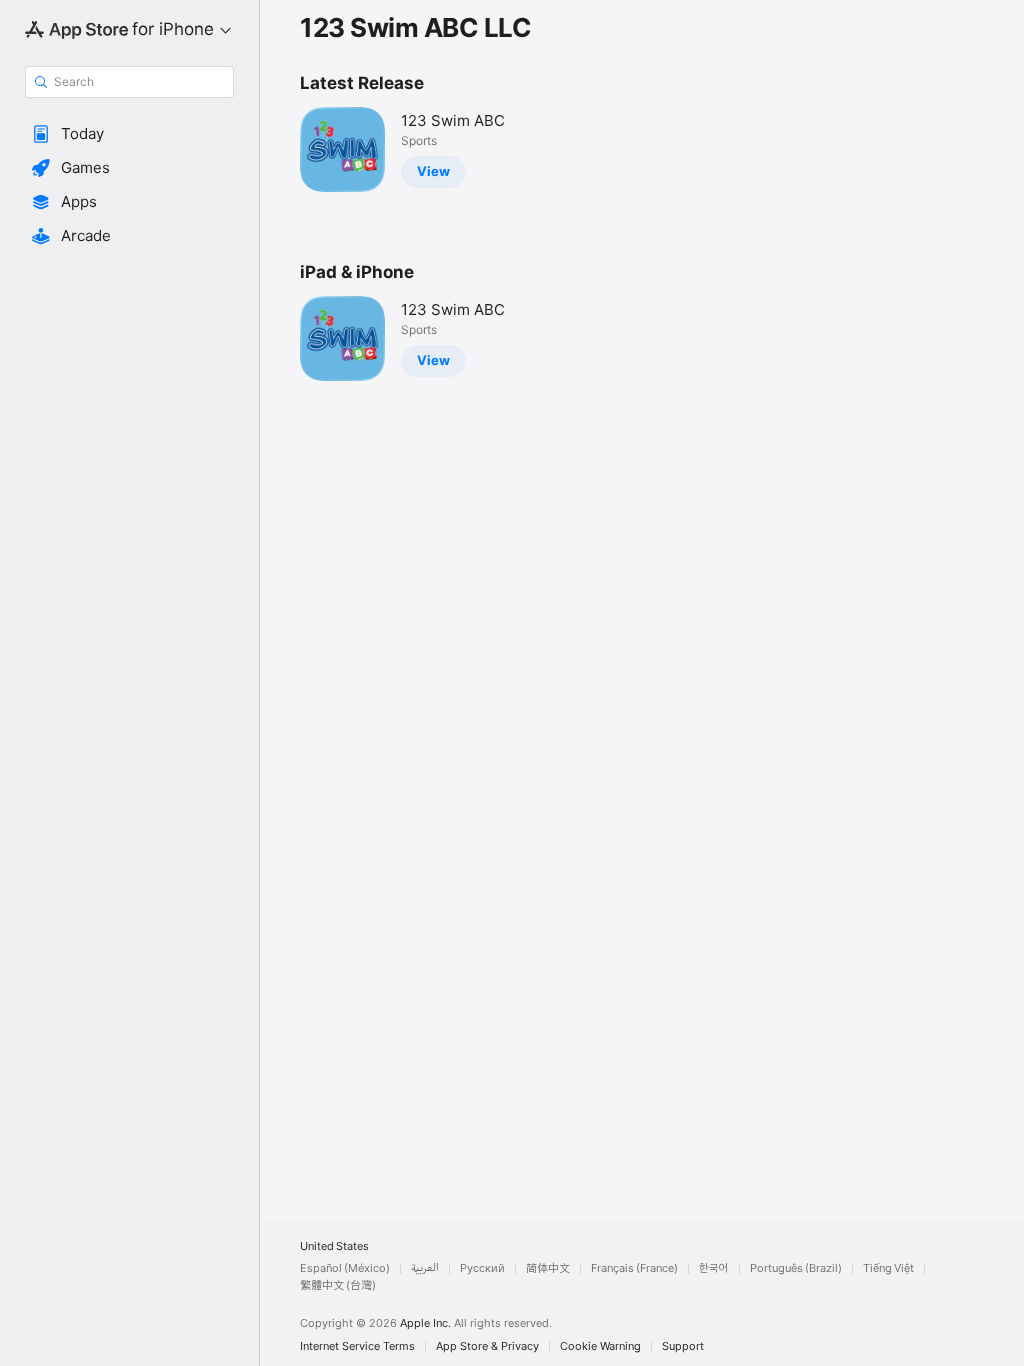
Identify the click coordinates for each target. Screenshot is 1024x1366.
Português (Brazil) (796, 1268)
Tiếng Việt (888, 1268)
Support (683, 1346)
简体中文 (548, 1268)
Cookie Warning (600, 1346)
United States (334, 1246)
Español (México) (345, 1268)
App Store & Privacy (487, 1346)
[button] (129, 134)
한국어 (714, 1268)
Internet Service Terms (357, 1346)
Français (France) (634, 1268)
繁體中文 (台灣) (338, 1285)
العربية (425, 1268)
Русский (482, 1268)
